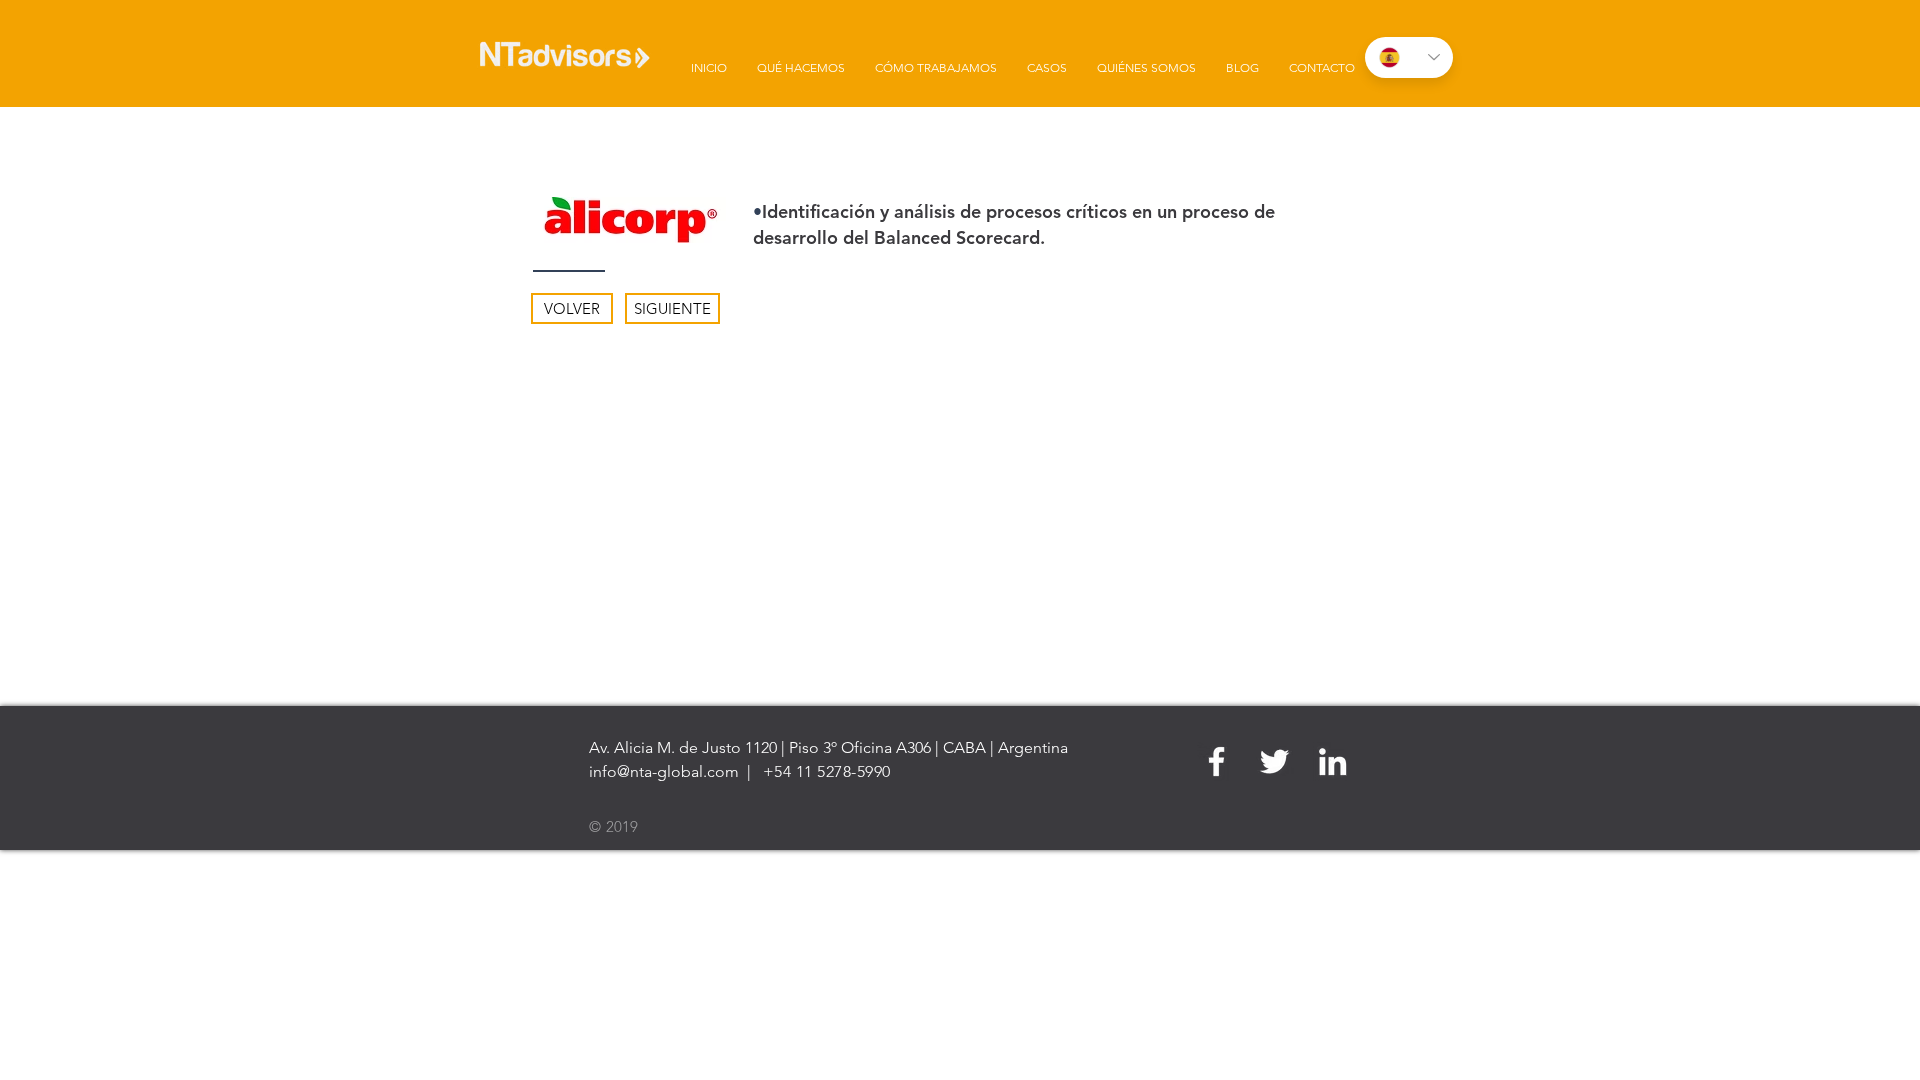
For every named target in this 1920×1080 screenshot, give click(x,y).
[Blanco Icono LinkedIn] (1332, 761)
